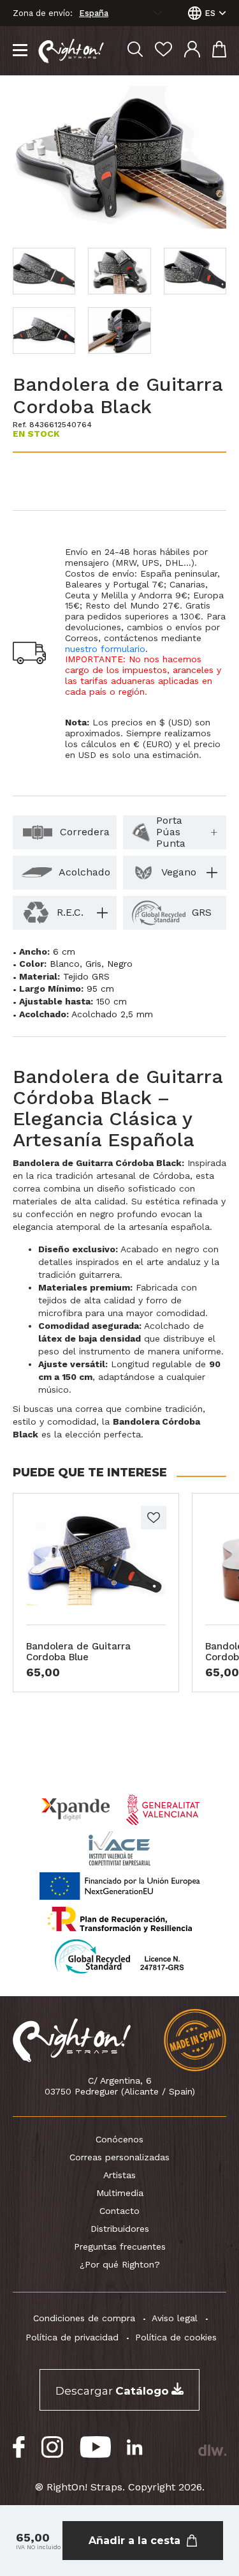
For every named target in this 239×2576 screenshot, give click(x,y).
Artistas (119, 2175)
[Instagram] (53, 2447)
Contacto (119, 2211)
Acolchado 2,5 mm (112, 1014)
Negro (120, 964)
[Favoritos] (163, 51)
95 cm (100, 989)
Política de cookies (176, 2337)
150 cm (112, 1001)
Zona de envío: (43, 13)
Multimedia (120, 2193)
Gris (93, 964)
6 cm (64, 951)
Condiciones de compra (84, 2318)
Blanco (65, 964)
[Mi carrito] (219, 51)
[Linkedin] (135, 2447)
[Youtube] (95, 2447)
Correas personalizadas (119, 2157)
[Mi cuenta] (192, 51)
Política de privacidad (72, 2337)
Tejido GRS (86, 976)
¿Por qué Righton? (120, 2264)
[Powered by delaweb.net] (212, 2450)
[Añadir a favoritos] (154, 1518)
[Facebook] (19, 2447)
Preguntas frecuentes (120, 2246)
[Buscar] (135, 51)
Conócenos (119, 2139)
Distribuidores (120, 2229)
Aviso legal (175, 2318)
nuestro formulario (105, 649)
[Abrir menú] (20, 51)
